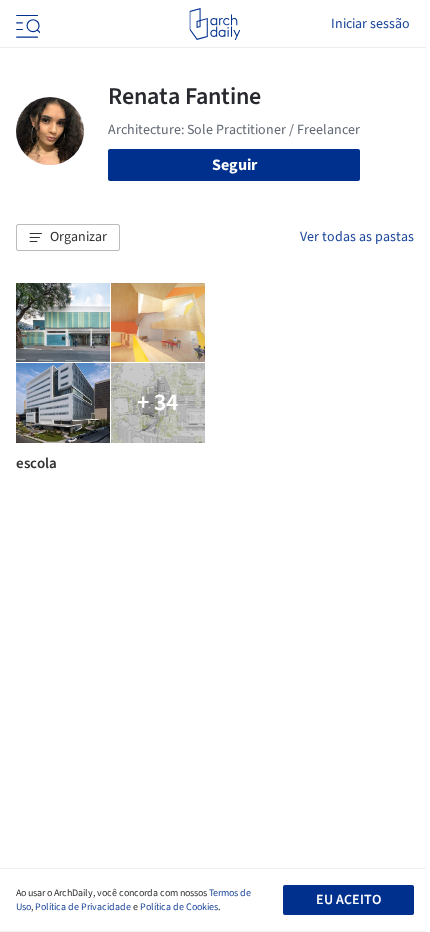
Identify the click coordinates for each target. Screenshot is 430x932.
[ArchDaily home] (214, 24)
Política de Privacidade (83, 907)
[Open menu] (26, 24)
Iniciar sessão (370, 24)
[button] (68, 238)
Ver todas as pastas (357, 237)
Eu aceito (348, 900)
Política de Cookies (179, 907)
